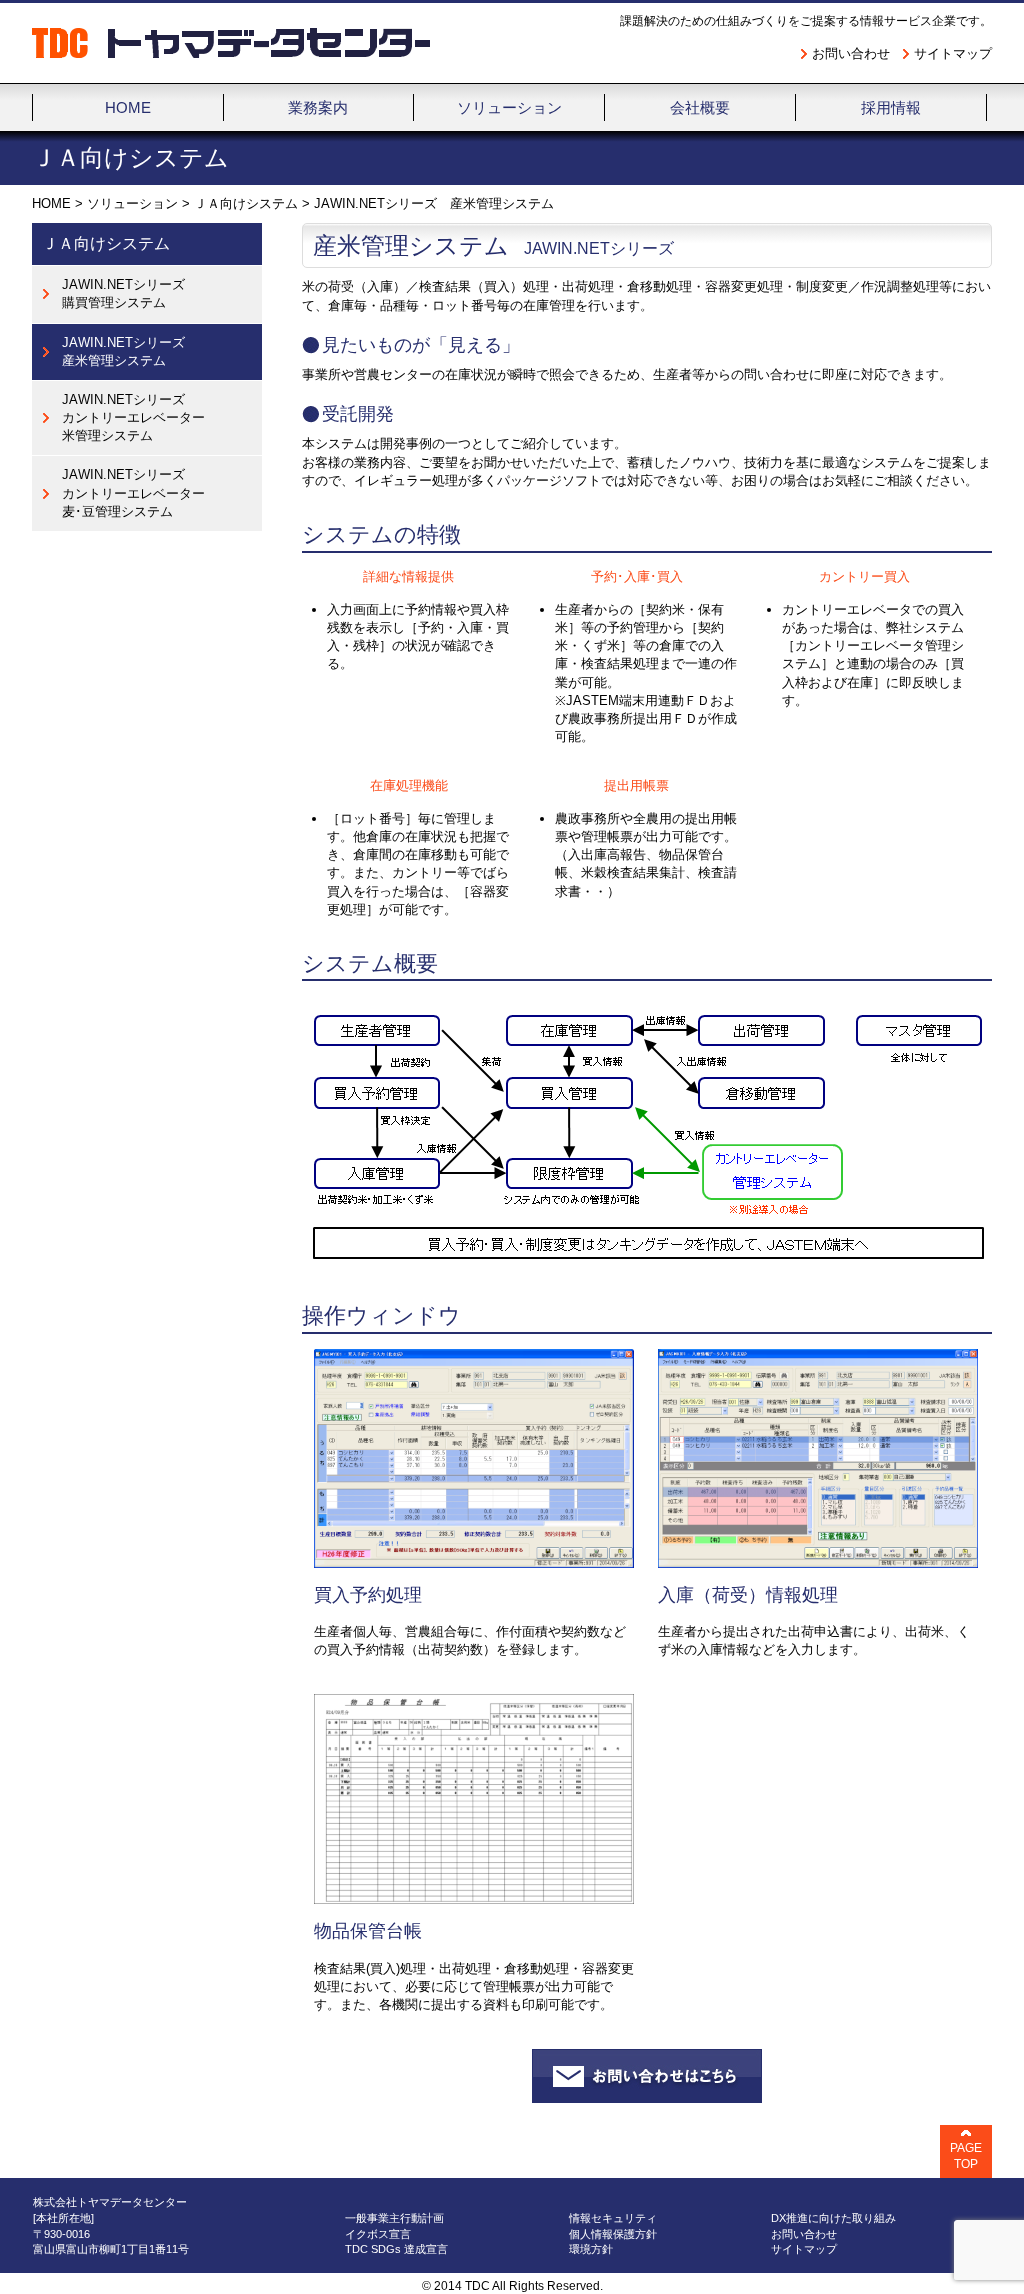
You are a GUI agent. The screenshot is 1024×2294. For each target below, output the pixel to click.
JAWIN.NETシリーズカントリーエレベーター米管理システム (133, 417)
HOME (51, 203)
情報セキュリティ (613, 2218)
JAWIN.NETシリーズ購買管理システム (123, 293)
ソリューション (132, 203)
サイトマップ (953, 53)
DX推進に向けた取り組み (833, 2218)
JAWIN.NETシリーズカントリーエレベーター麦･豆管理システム (133, 492)
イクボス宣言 (378, 2234)
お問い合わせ (851, 53)
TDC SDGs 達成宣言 (396, 2249)
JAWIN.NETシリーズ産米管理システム (123, 351)
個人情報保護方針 (613, 2234)
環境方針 (591, 2249)
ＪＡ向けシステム (246, 203)
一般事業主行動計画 (394, 2218)
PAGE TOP (966, 2156)
